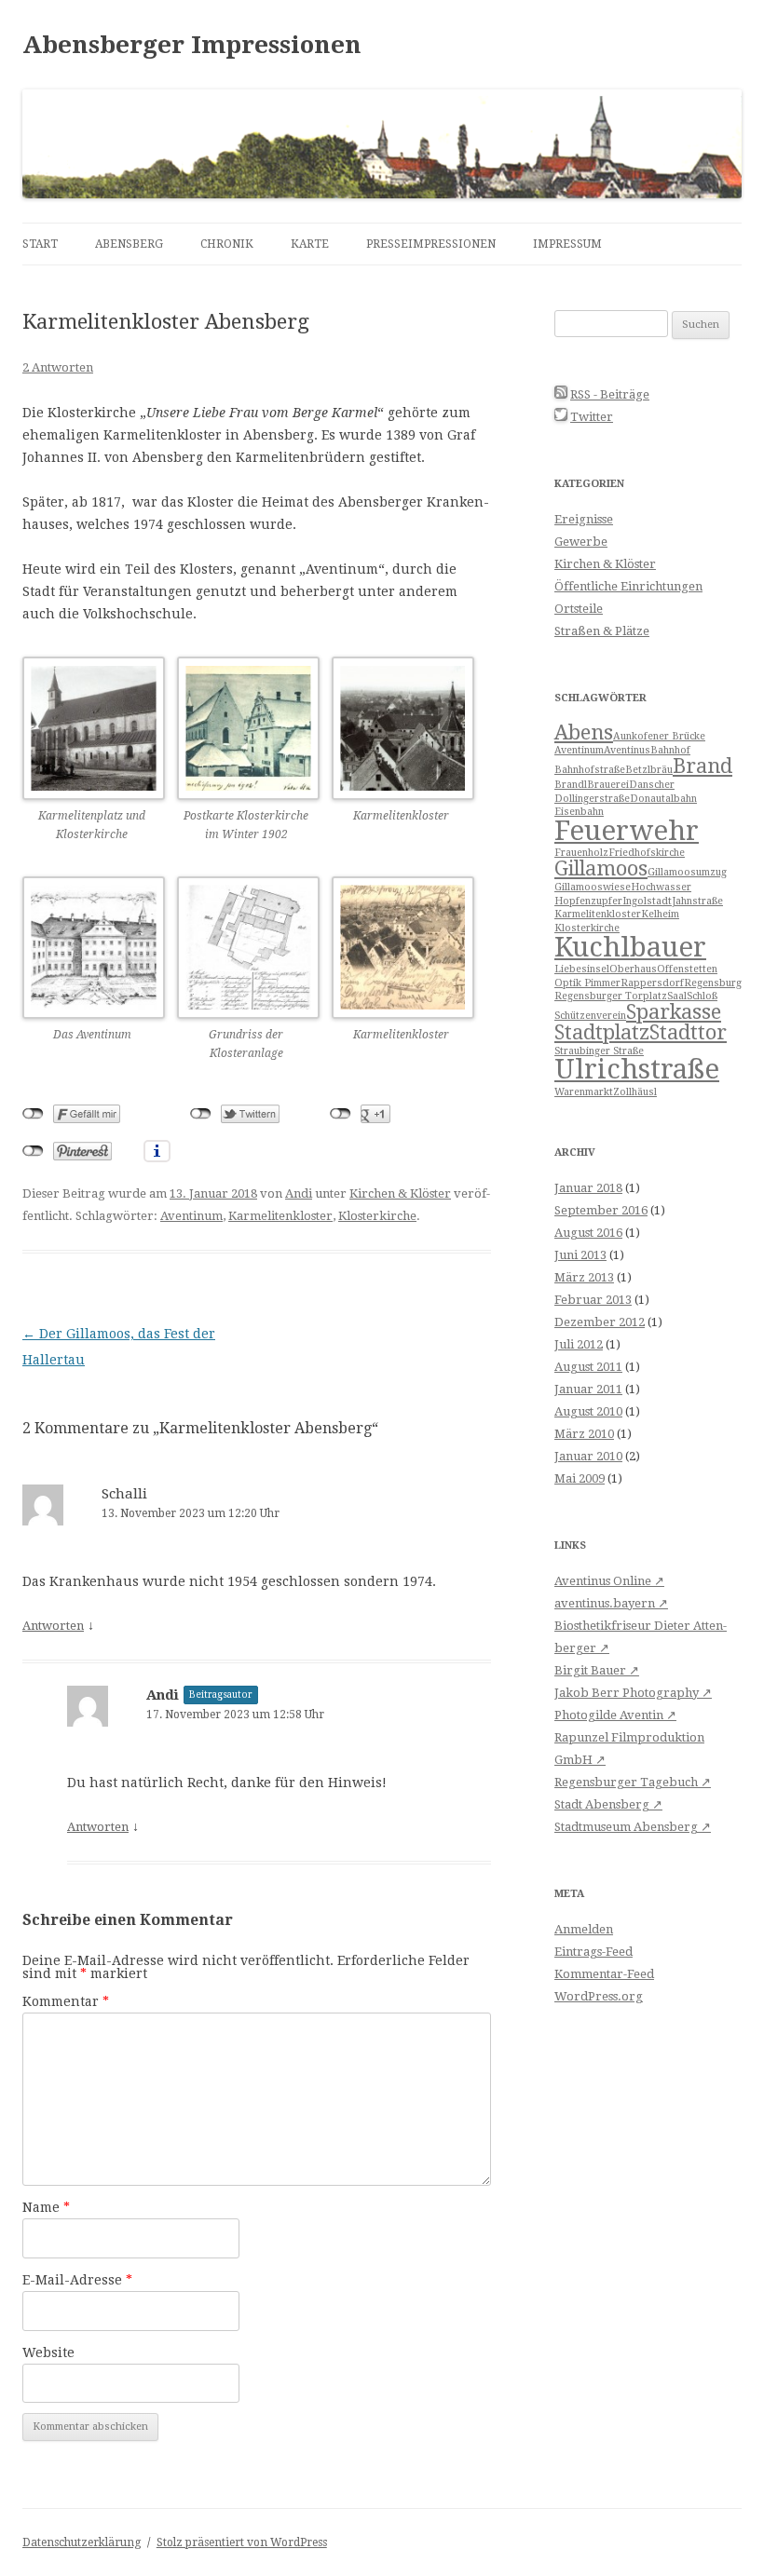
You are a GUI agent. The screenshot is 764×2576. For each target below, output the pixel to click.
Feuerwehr (627, 831)
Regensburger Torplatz (611, 996)
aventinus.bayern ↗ (611, 1603)
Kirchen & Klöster (400, 1193)
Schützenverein (590, 1016)
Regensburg (713, 983)
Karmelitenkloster (280, 1216)
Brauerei (608, 785)
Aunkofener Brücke (659, 736)
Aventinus (627, 750)
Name (46, 2207)
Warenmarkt (584, 1092)
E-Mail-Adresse (77, 2280)
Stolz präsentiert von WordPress (242, 2542)
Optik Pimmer (587, 983)
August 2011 (588, 1367)
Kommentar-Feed (604, 1974)
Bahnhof (670, 750)
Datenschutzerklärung (82, 2542)
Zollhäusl (635, 1092)
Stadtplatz (602, 1032)
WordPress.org (599, 1996)
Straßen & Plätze (602, 631)
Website (48, 2352)
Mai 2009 (580, 1478)
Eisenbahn (579, 812)
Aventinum (191, 1216)
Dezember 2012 (600, 1322)
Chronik (227, 244)
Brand (703, 766)
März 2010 (584, 1434)
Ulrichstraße (637, 1069)
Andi (299, 1193)
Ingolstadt (647, 901)
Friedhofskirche (647, 853)
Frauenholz (581, 853)
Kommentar (66, 2001)
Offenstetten (687, 969)
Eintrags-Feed (593, 1952)
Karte (310, 244)
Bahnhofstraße (590, 770)
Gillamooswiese (593, 887)
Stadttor (688, 1032)
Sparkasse (674, 1012)
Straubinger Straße (599, 1051)
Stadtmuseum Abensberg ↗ (633, 1827)
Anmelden (584, 1929)
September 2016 (601, 1210)
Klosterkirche (377, 1216)
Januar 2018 (588, 1188)
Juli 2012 (579, 1344)
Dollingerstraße (592, 799)
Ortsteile (579, 609)
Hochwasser (661, 887)
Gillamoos (601, 868)
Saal (677, 996)
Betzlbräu (649, 770)
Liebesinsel (582, 969)
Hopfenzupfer (588, 901)
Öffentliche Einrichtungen (628, 586)
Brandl (571, 785)
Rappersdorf (652, 983)
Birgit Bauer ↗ (597, 1670)
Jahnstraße (697, 901)
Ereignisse (584, 519)
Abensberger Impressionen (192, 45)
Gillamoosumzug (687, 872)
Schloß (702, 996)
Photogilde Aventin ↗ (615, 1715)
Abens (584, 732)
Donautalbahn (663, 799)
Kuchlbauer (630, 947)
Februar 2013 (593, 1300)
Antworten (53, 1626)
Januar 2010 (588, 1456)
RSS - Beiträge (610, 394)
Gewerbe (581, 542)
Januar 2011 (588, 1389)
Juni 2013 (580, 1255)
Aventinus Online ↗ (609, 1581)
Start (40, 244)
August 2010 (588, 1411)
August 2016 (588, 1233)
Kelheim (660, 914)
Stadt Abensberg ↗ (608, 1804)
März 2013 (584, 1277)
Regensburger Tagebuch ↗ (633, 1782)
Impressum (567, 244)
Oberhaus (633, 969)
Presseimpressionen (431, 244)
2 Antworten (58, 367)
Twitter (592, 417)
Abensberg (129, 244)
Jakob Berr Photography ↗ (633, 1693)
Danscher (652, 785)
